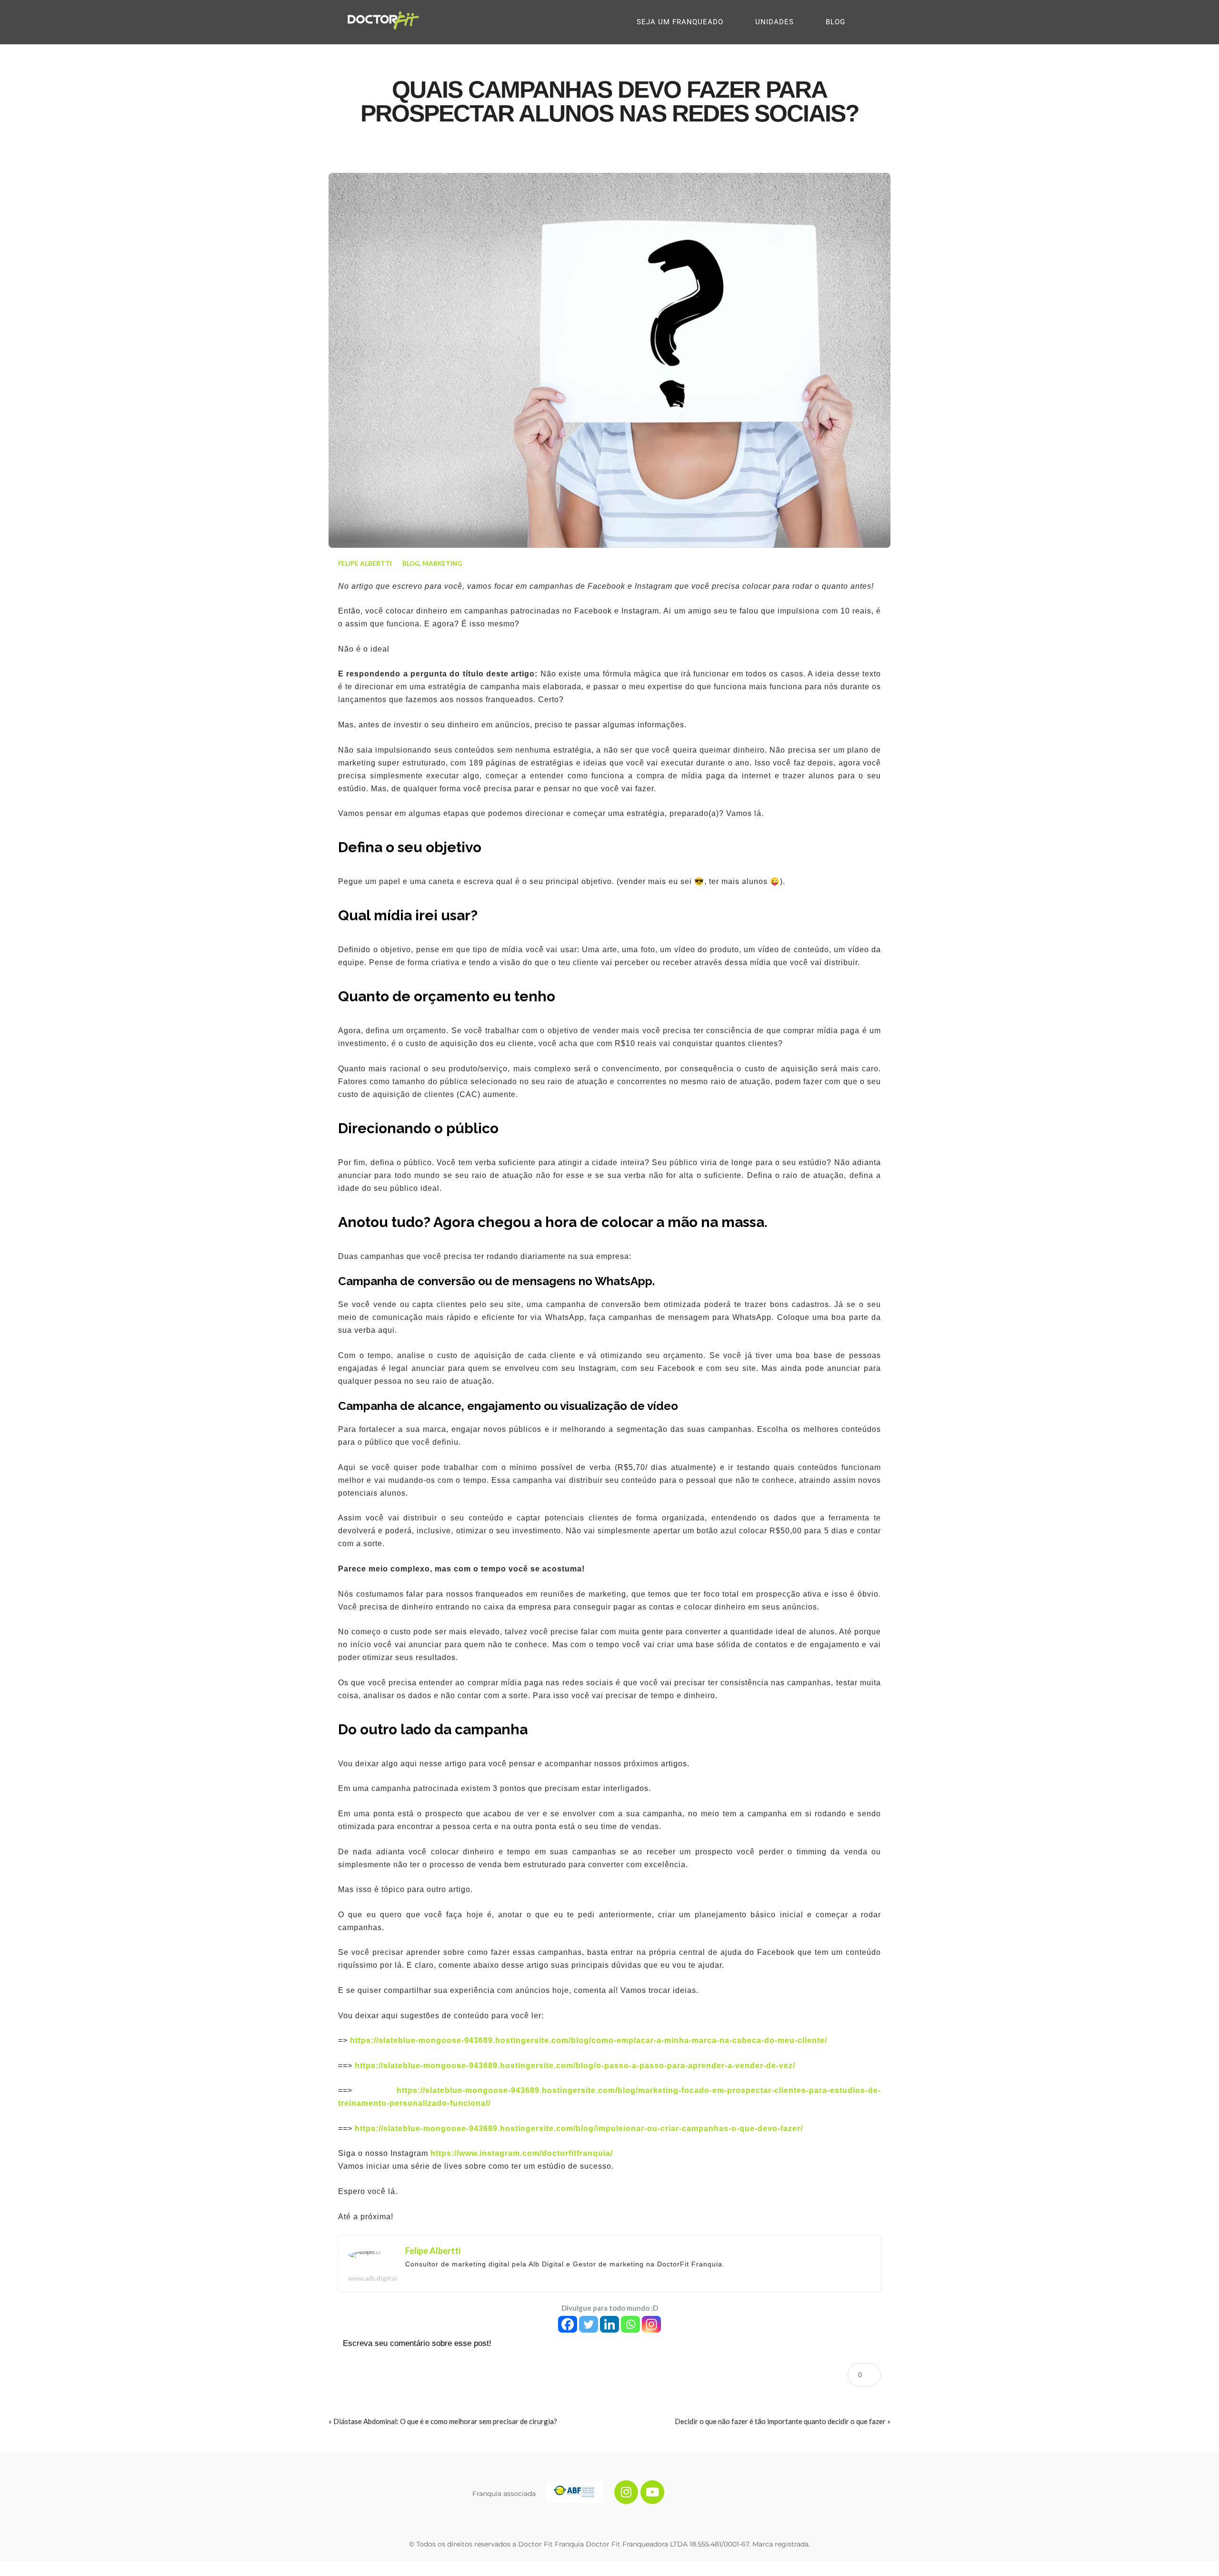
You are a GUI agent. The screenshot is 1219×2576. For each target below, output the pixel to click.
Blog (411, 563)
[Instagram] (651, 2324)
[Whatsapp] (630, 2324)
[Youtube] (652, 2492)
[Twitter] (589, 2324)
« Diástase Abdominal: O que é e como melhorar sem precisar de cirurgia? (443, 2421)
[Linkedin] (609, 2324)
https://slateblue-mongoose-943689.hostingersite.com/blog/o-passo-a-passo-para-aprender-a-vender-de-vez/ (575, 2066)
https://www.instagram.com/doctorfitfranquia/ (522, 2153)
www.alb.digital (373, 2278)
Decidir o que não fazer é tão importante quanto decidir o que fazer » (783, 2421)
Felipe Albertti (365, 563)
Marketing (442, 563)
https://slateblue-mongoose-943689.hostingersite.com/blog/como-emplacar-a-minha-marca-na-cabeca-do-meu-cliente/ (589, 2040)
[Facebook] (568, 2324)
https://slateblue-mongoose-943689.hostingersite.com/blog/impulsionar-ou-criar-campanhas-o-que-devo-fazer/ (579, 2128)
